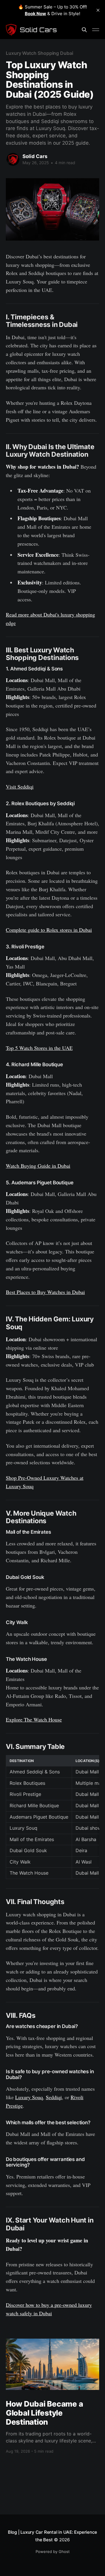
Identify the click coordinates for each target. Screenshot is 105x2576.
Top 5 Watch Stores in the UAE (39, 1048)
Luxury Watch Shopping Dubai (40, 53)
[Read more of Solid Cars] (13, 159)
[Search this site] (84, 30)
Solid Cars (35, 156)
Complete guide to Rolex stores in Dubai (49, 930)
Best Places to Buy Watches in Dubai (45, 1292)
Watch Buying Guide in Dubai (38, 1166)
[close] (98, 10)
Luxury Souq (29, 2097)
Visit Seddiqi (20, 787)
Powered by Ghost (53, 2552)
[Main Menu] (96, 30)
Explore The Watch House (34, 1719)
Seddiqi (54, 2097)
